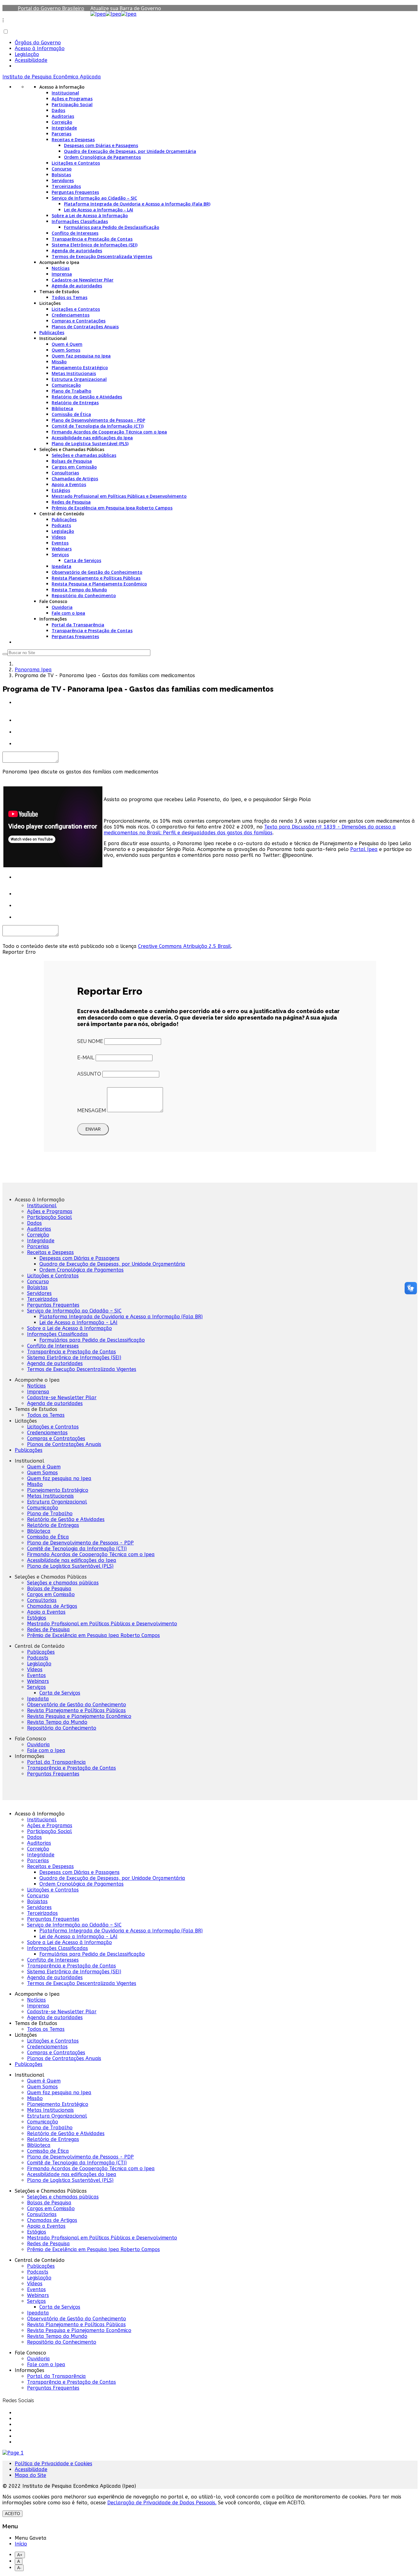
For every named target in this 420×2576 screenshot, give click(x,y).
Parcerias (61, 134)
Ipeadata (61, 566)
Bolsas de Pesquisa (72, 461)
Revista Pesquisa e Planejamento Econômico (99, 584)
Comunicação (66, 385)
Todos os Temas (69, 297)
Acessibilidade (31, 60)
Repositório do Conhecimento (84, 595)
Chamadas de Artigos (75, 479)
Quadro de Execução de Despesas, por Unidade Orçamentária (130, 151)
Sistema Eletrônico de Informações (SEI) (95, 245)
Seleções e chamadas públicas (84, 455)
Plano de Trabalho (71, 391)
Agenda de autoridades (77, 251)
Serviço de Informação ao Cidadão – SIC (94, 198)
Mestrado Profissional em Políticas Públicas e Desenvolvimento (119, 496)
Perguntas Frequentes (75, 192)
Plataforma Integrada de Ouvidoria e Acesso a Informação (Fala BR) (137, 204)
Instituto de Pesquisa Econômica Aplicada (52, 77)
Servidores (63, 180)
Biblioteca (62, 408)
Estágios (61, 490)
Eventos (60, 543)
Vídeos (59, 537)
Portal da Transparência (78, 625)
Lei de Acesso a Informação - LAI (99, 210)
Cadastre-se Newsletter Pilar (83, 280)
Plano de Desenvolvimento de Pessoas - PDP (98, 420)
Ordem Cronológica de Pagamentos (102, 157)
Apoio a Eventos (69, 484)
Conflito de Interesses (75, 233)
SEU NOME (90, 1041)
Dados (58, 110)
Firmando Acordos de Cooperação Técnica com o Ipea (109, 432)
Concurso (62, 169)
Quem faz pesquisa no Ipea (81, 356)
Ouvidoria (62, 607)
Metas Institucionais (74, 373)
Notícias (61, 268)
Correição (62, 122)
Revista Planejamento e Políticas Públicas (96, 578)
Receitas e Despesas (73, 140)
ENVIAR (93, 1129)
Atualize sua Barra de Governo (126, 8)
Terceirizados (66, 186)
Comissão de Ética (71, 414)
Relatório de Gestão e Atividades (87, 397)
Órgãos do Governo (38, 43)
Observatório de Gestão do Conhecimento (97, 572)
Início (21, 2544)
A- (19, 2568)
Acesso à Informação (40, 48)
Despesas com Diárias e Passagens (101, 145)
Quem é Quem (67, 344)
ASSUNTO (89, 1074)
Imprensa (62, 274)
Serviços (60, 555)
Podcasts (61, 525)
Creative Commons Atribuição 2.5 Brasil (184, 946)
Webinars (62, 549)
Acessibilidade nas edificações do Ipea (92, 438)
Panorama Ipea (33, 670)
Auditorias (63, 116)
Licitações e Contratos (76, 163)
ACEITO (12, 2514)
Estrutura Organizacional (79, 379)
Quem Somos (66, 350)
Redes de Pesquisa (71, 502)
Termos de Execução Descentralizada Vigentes (102, 256)
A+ (20, 2555)
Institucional (65, 93)
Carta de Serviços (83, 560)
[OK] (5, 654)
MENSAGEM (91, 1110)
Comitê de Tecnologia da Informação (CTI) (98, 426)
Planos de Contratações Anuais (85, 327)
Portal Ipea (364, 849)
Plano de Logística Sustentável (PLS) (90, 443)
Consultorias (65, 473)
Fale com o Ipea (68, 613)
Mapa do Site (30, 2475)
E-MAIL (86, 1058)
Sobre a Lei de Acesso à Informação (90, 216)
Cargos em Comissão (74, 467)
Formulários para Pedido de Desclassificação (112, 227)
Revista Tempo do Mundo (79, 590)
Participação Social (72, 104)
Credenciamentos (71, 315)
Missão (59, 362)
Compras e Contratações (79, 321)
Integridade (64, 128)
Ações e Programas (72, 99)
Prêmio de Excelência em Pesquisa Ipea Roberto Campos (112, 508)
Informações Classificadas (80, 221)
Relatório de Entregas (75, 403)
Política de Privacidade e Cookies (53, 2464)
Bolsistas (61, 175)
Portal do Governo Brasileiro (51, 8)
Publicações (52, 332)
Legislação (27, 54)
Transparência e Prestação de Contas (92, 239)
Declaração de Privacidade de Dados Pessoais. (162, 2503)
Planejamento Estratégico (80, 367)
